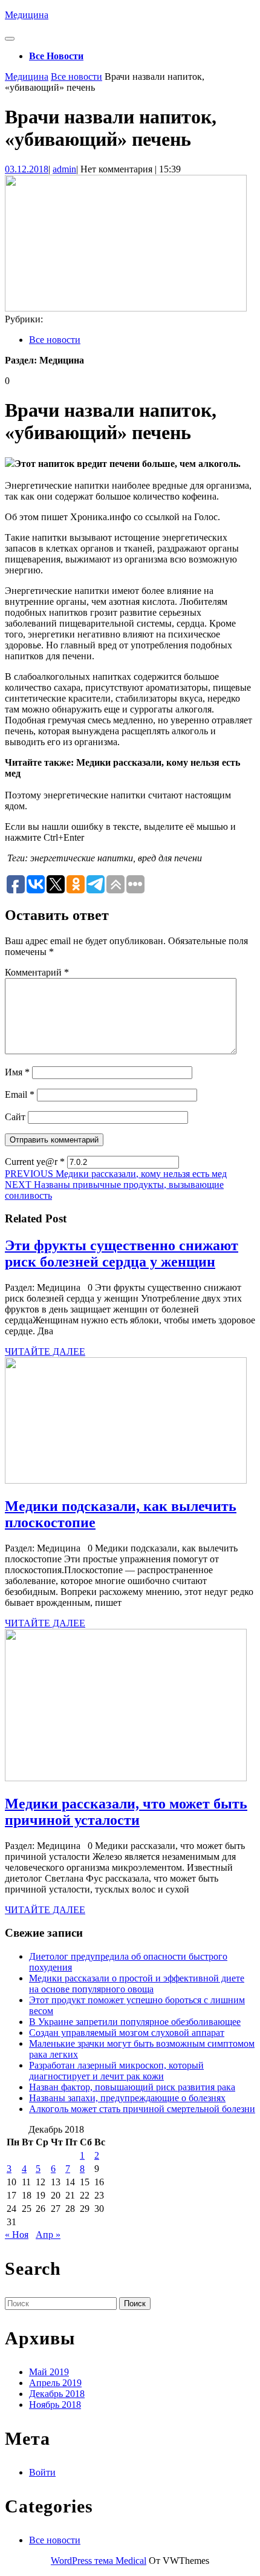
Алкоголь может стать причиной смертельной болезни (142, 2109)
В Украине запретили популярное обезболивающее (135, 2022)
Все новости (56, 56)
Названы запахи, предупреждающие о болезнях (127, 2098)
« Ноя (17, 2235)
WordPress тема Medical (99, 2561)
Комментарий (37, 972)
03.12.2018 (27, 169)
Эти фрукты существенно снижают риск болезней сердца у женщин (122, 1254)
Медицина (27, 15)
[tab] (10, 39)
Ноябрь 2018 (55, 2405)
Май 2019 (49, 2372)
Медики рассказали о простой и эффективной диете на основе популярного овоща (137, 1984)
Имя (17, 1072)
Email (20, 1094)
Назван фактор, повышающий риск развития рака (132, 2087)
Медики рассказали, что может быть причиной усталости (126, 1812)
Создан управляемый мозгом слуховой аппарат (127, 2033)
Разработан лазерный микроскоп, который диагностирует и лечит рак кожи (116, 2071)
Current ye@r (35, 1162)
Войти (42, 2472)
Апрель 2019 (55, 2383)
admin (64, 169)
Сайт (15, 1117)
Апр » (48, 2235)
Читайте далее (45, 1352)
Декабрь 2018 (57, 2394)
